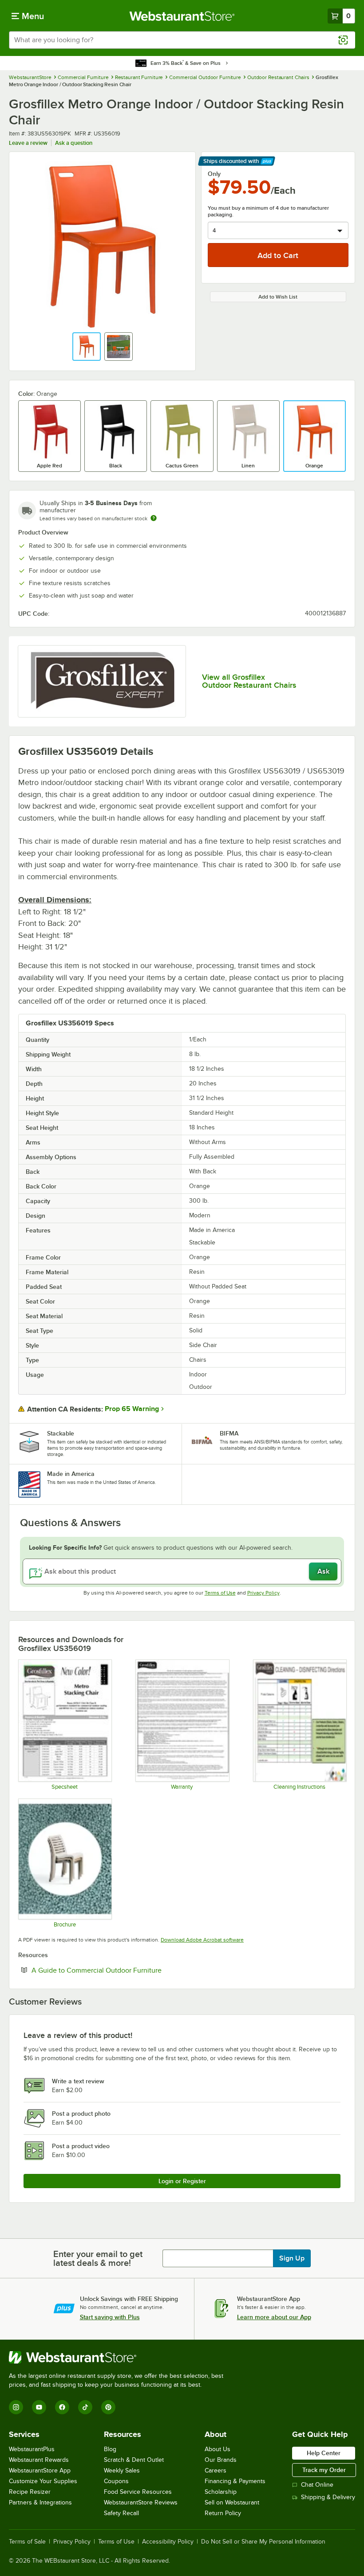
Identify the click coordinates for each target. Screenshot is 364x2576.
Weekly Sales (122, 2470)
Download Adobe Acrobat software (202, 1940)
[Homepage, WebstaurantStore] (182, 16)
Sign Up (292, 2258)
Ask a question (74, 143)
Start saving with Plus (110, 2317)
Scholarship (221, 2492)
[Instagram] (16, 2407)
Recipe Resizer (30, 2492)
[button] (87, 347)
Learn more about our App (274, 2317)
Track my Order (324, 2470)
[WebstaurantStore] (120, 2357)
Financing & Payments (235, 2481)
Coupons (116, 2481)
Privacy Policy (263, 1593)
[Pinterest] (108, 2407)
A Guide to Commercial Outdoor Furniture (124, 1970)
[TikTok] (85, 2407)
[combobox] (182, 40)
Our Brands (221, 2460)
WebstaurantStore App (40, 2470)
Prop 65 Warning (132, 1409)
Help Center (324, 2453)
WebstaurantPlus (32, 2449)
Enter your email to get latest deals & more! (98, 2258)
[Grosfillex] (102, 681)
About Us (218, 2449)
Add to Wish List (278, 297)
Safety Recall (121, 2513)
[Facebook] (62, 2407)
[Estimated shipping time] (154, 518)
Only (214, 174)
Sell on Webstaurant (232, 2502)
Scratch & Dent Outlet (134, 2460)
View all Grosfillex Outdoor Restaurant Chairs (249, 681)
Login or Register (182, 2181)
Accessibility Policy (168, 2542)
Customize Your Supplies (43, 2481)
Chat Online (317, 2485)
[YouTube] (39, 2407)
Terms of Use (220, 1593)
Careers (216, 2470)
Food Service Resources (138, 2492)
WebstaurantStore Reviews (141, 2502)
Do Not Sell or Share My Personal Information (263, 2542)
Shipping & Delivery (328, 2497)
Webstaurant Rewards (39, 2460)
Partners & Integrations (40, 2502)
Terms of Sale (27, 2542)
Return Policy (223, 2513)
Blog (110, 2449)
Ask (323, 1571)
